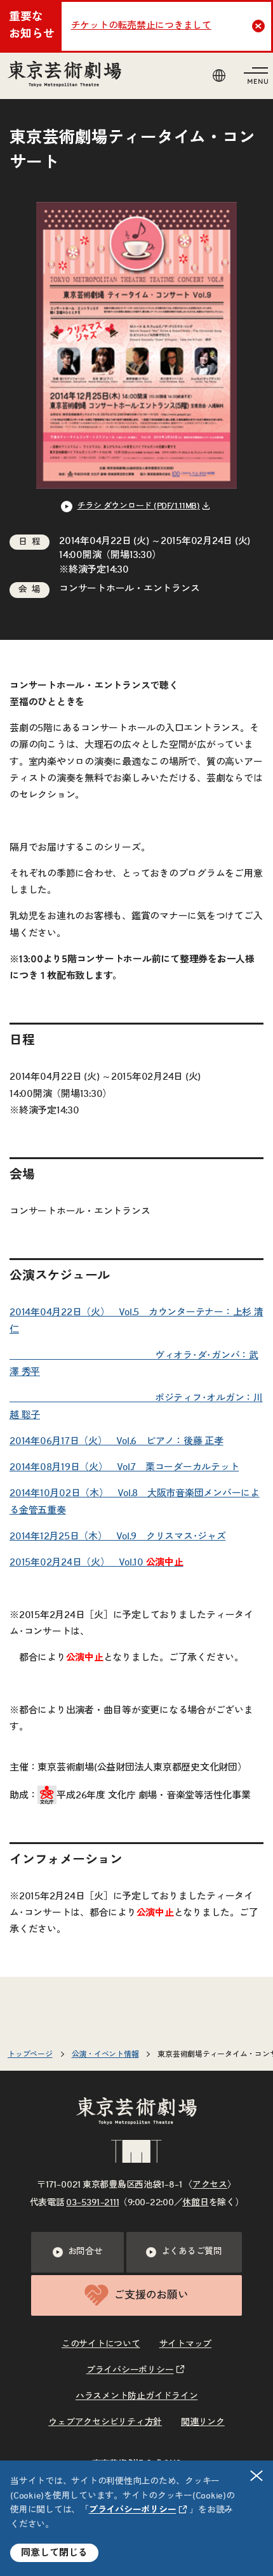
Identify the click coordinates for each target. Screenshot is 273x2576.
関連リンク (203, 2422)
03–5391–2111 (92, 2203)
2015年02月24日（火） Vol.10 (97, 1563)
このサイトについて (101, 2344)
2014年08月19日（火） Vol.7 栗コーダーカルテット (124, 1467)
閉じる (256, 2476)
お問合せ (85, 2252)
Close (258, 26)
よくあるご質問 (192, 2252)
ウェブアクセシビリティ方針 (105, 2422)
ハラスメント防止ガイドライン (137, 2396)
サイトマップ (186, 2344)
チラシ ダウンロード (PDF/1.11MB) (139, 506)
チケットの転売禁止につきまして (141, 26)
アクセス (210, 2185)
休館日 (195, 2203)
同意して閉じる (54, 2553)
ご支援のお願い (151, 2295)
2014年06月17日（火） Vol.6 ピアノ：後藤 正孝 (117, 1441)
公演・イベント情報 (105, 2054)
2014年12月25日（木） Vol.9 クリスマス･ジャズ (118, 1537)
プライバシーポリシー (133, 2510)
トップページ (30, 2054)
